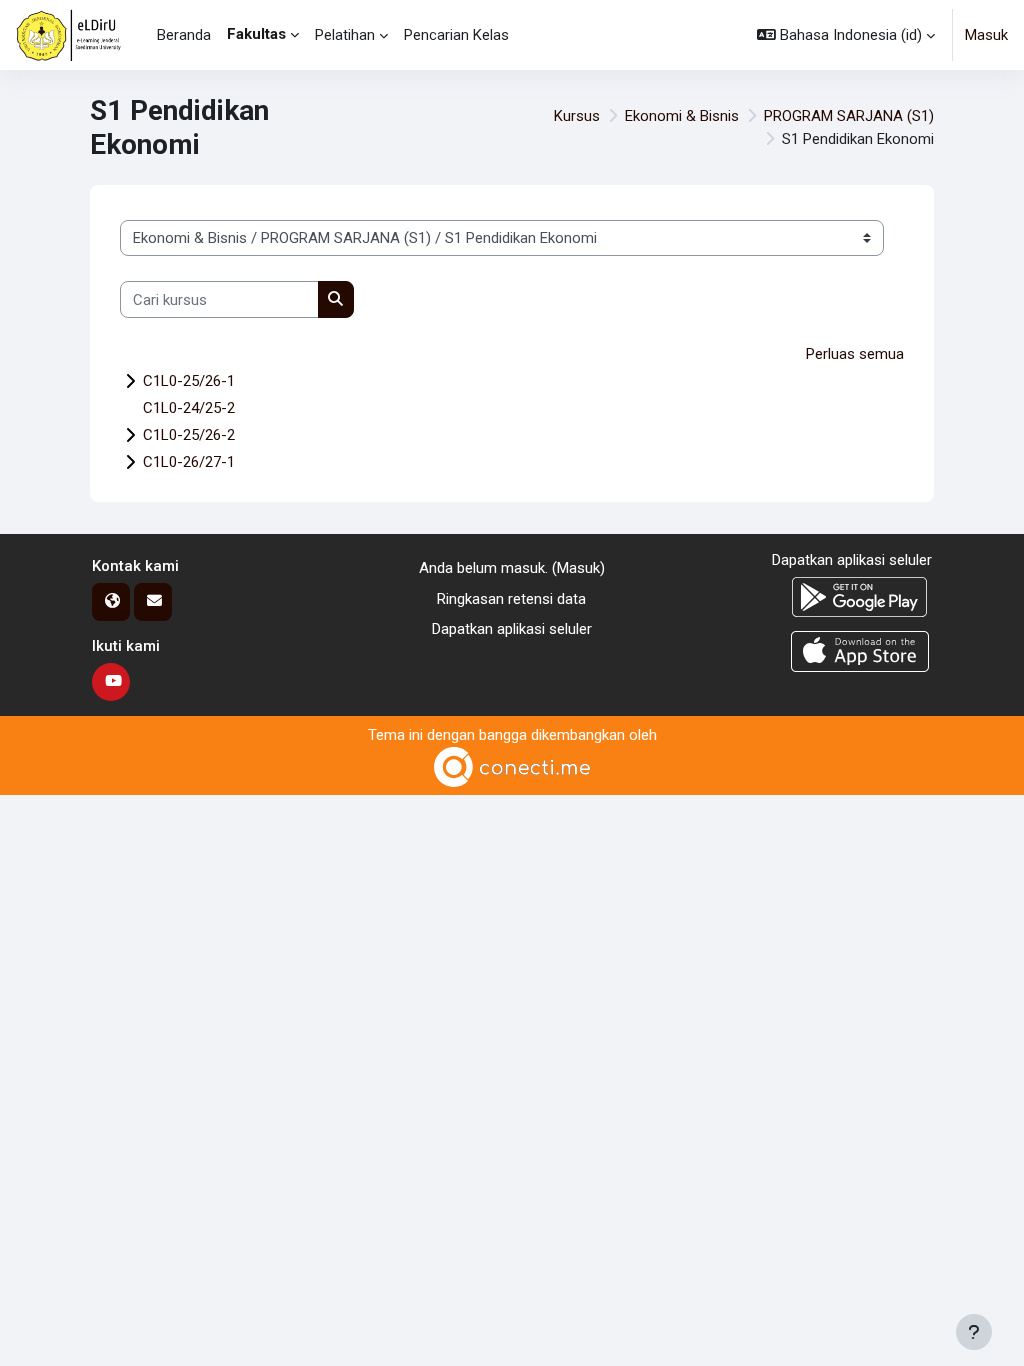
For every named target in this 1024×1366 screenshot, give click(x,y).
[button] (846, 35)
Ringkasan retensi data (511, 599)
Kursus (577, 116)
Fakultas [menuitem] (256, 34)
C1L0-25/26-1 (189, 381)
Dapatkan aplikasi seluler (512, 629)
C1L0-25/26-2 (189, 435)
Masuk (986, 35)
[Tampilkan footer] (974, 1332)
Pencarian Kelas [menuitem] (456, 35)
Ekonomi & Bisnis (682, 116)
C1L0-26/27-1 (189, 462)
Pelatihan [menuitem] (345, 35)
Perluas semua (855, 354)
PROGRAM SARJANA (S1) (849, 116)
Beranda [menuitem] (184, 35)
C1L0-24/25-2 (189, 408)
